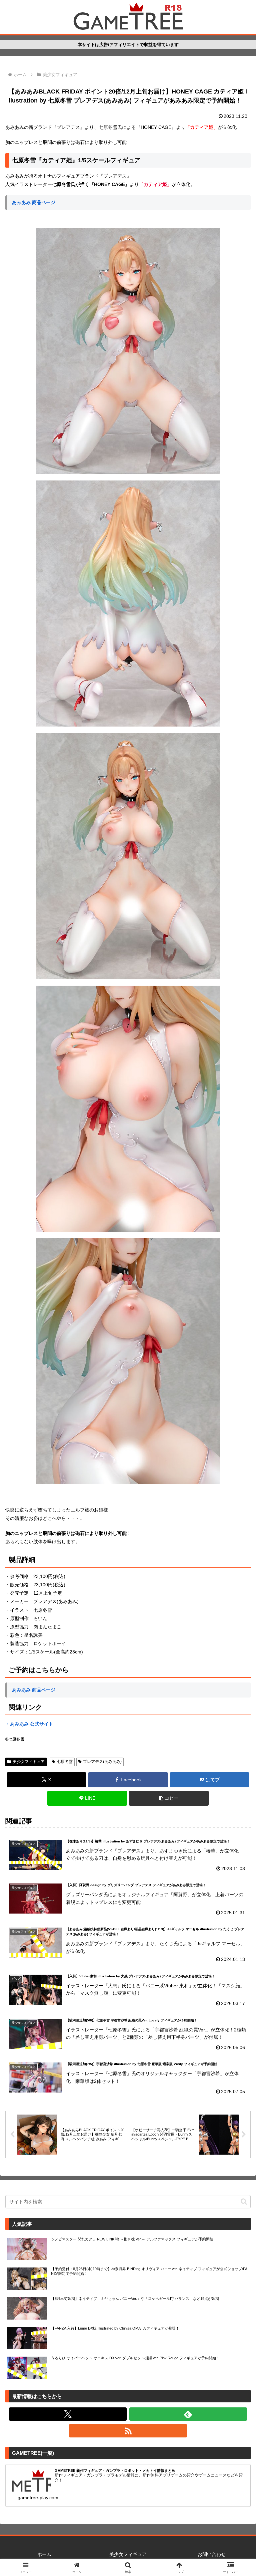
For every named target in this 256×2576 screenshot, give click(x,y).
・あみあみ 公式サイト (29, 1724)
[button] (169, 1798)
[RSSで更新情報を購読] (128, 2431)
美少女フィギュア (29, 1762)
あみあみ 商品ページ (34, 202)
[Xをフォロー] (68, 2414)
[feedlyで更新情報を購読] (188, 2414)
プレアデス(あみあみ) (102, 1762)
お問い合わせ (212, 2554)
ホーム (44, 2554)
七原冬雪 (65, 1762)
